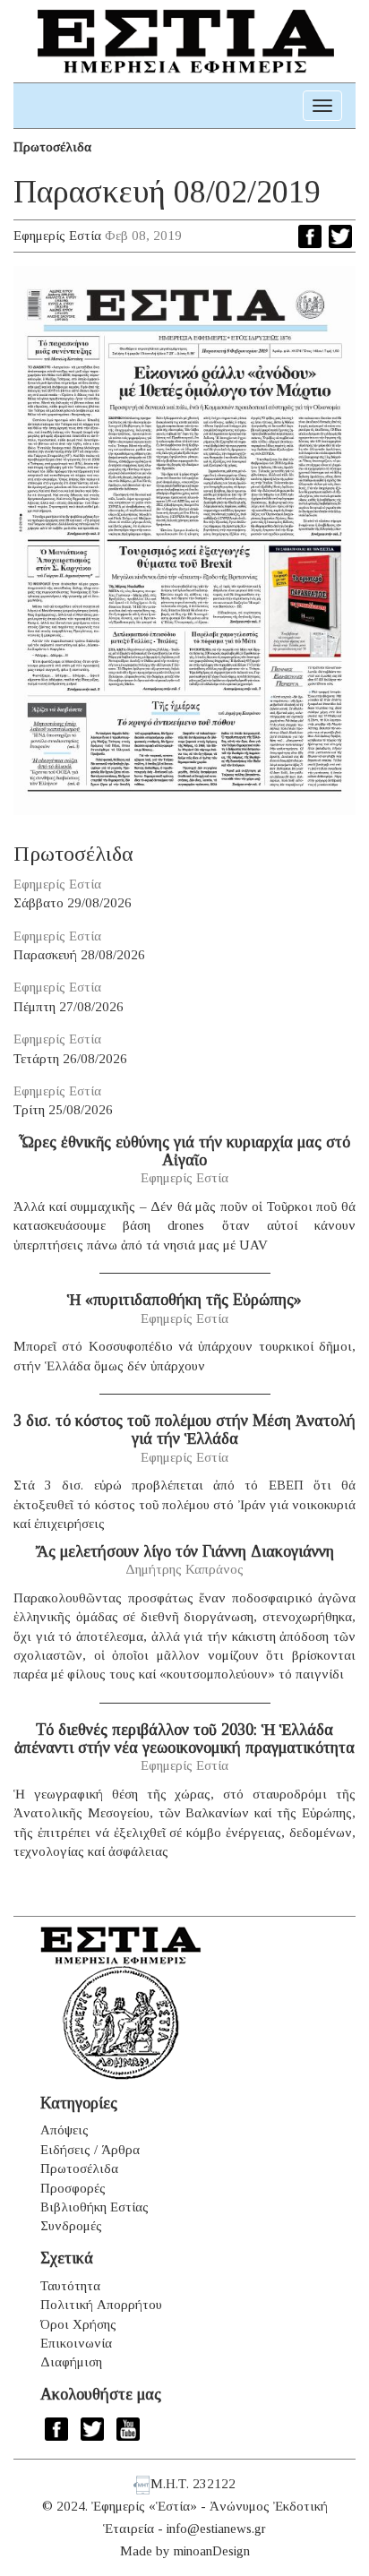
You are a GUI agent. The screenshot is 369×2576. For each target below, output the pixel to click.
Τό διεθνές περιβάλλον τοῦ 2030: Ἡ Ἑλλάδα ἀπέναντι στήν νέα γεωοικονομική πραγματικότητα (184, 1739)
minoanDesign (212, 2551)
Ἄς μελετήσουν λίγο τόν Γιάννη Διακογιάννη (185, 1551)
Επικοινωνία (76, 2343)
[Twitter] (340, 236)
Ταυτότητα (70, 2286)
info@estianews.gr (216, 2529)
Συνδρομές (71, 2226)
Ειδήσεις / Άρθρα (90, 2150)
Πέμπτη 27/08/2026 (69, 1007)
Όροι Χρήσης (78, 2324)
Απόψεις (64, 2130)
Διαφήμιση (71, 2362)
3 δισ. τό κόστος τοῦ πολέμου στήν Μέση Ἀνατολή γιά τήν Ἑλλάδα (184, 1430)
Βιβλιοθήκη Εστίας (94, 2207)
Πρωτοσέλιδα (52, 147)
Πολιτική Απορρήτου (101, 2305)
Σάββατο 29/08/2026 (73, 903)
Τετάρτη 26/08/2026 (70, 1059)
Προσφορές (73, 2188)
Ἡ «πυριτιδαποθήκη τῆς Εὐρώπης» (184, 1300)
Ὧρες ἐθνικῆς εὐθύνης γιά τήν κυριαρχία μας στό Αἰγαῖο (184, 1151)
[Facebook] (310, 236)
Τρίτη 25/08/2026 (63, 1110)
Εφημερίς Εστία (57, 236)
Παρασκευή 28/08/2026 (79, 955)
